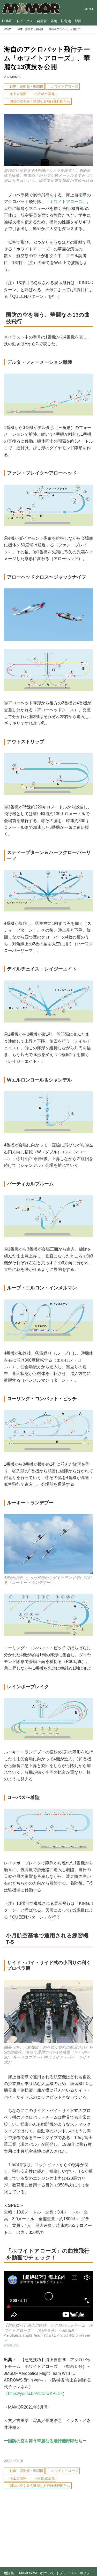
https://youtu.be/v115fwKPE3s (35, 2393)
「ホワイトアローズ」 (66, 201)
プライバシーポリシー (76, 2573)
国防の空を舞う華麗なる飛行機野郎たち (45, 2441)
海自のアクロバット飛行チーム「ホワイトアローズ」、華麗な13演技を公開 (47, 58)
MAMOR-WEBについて (37, 2573)
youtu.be (11, 2345)
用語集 (9, 2573)
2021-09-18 (12, 77)
